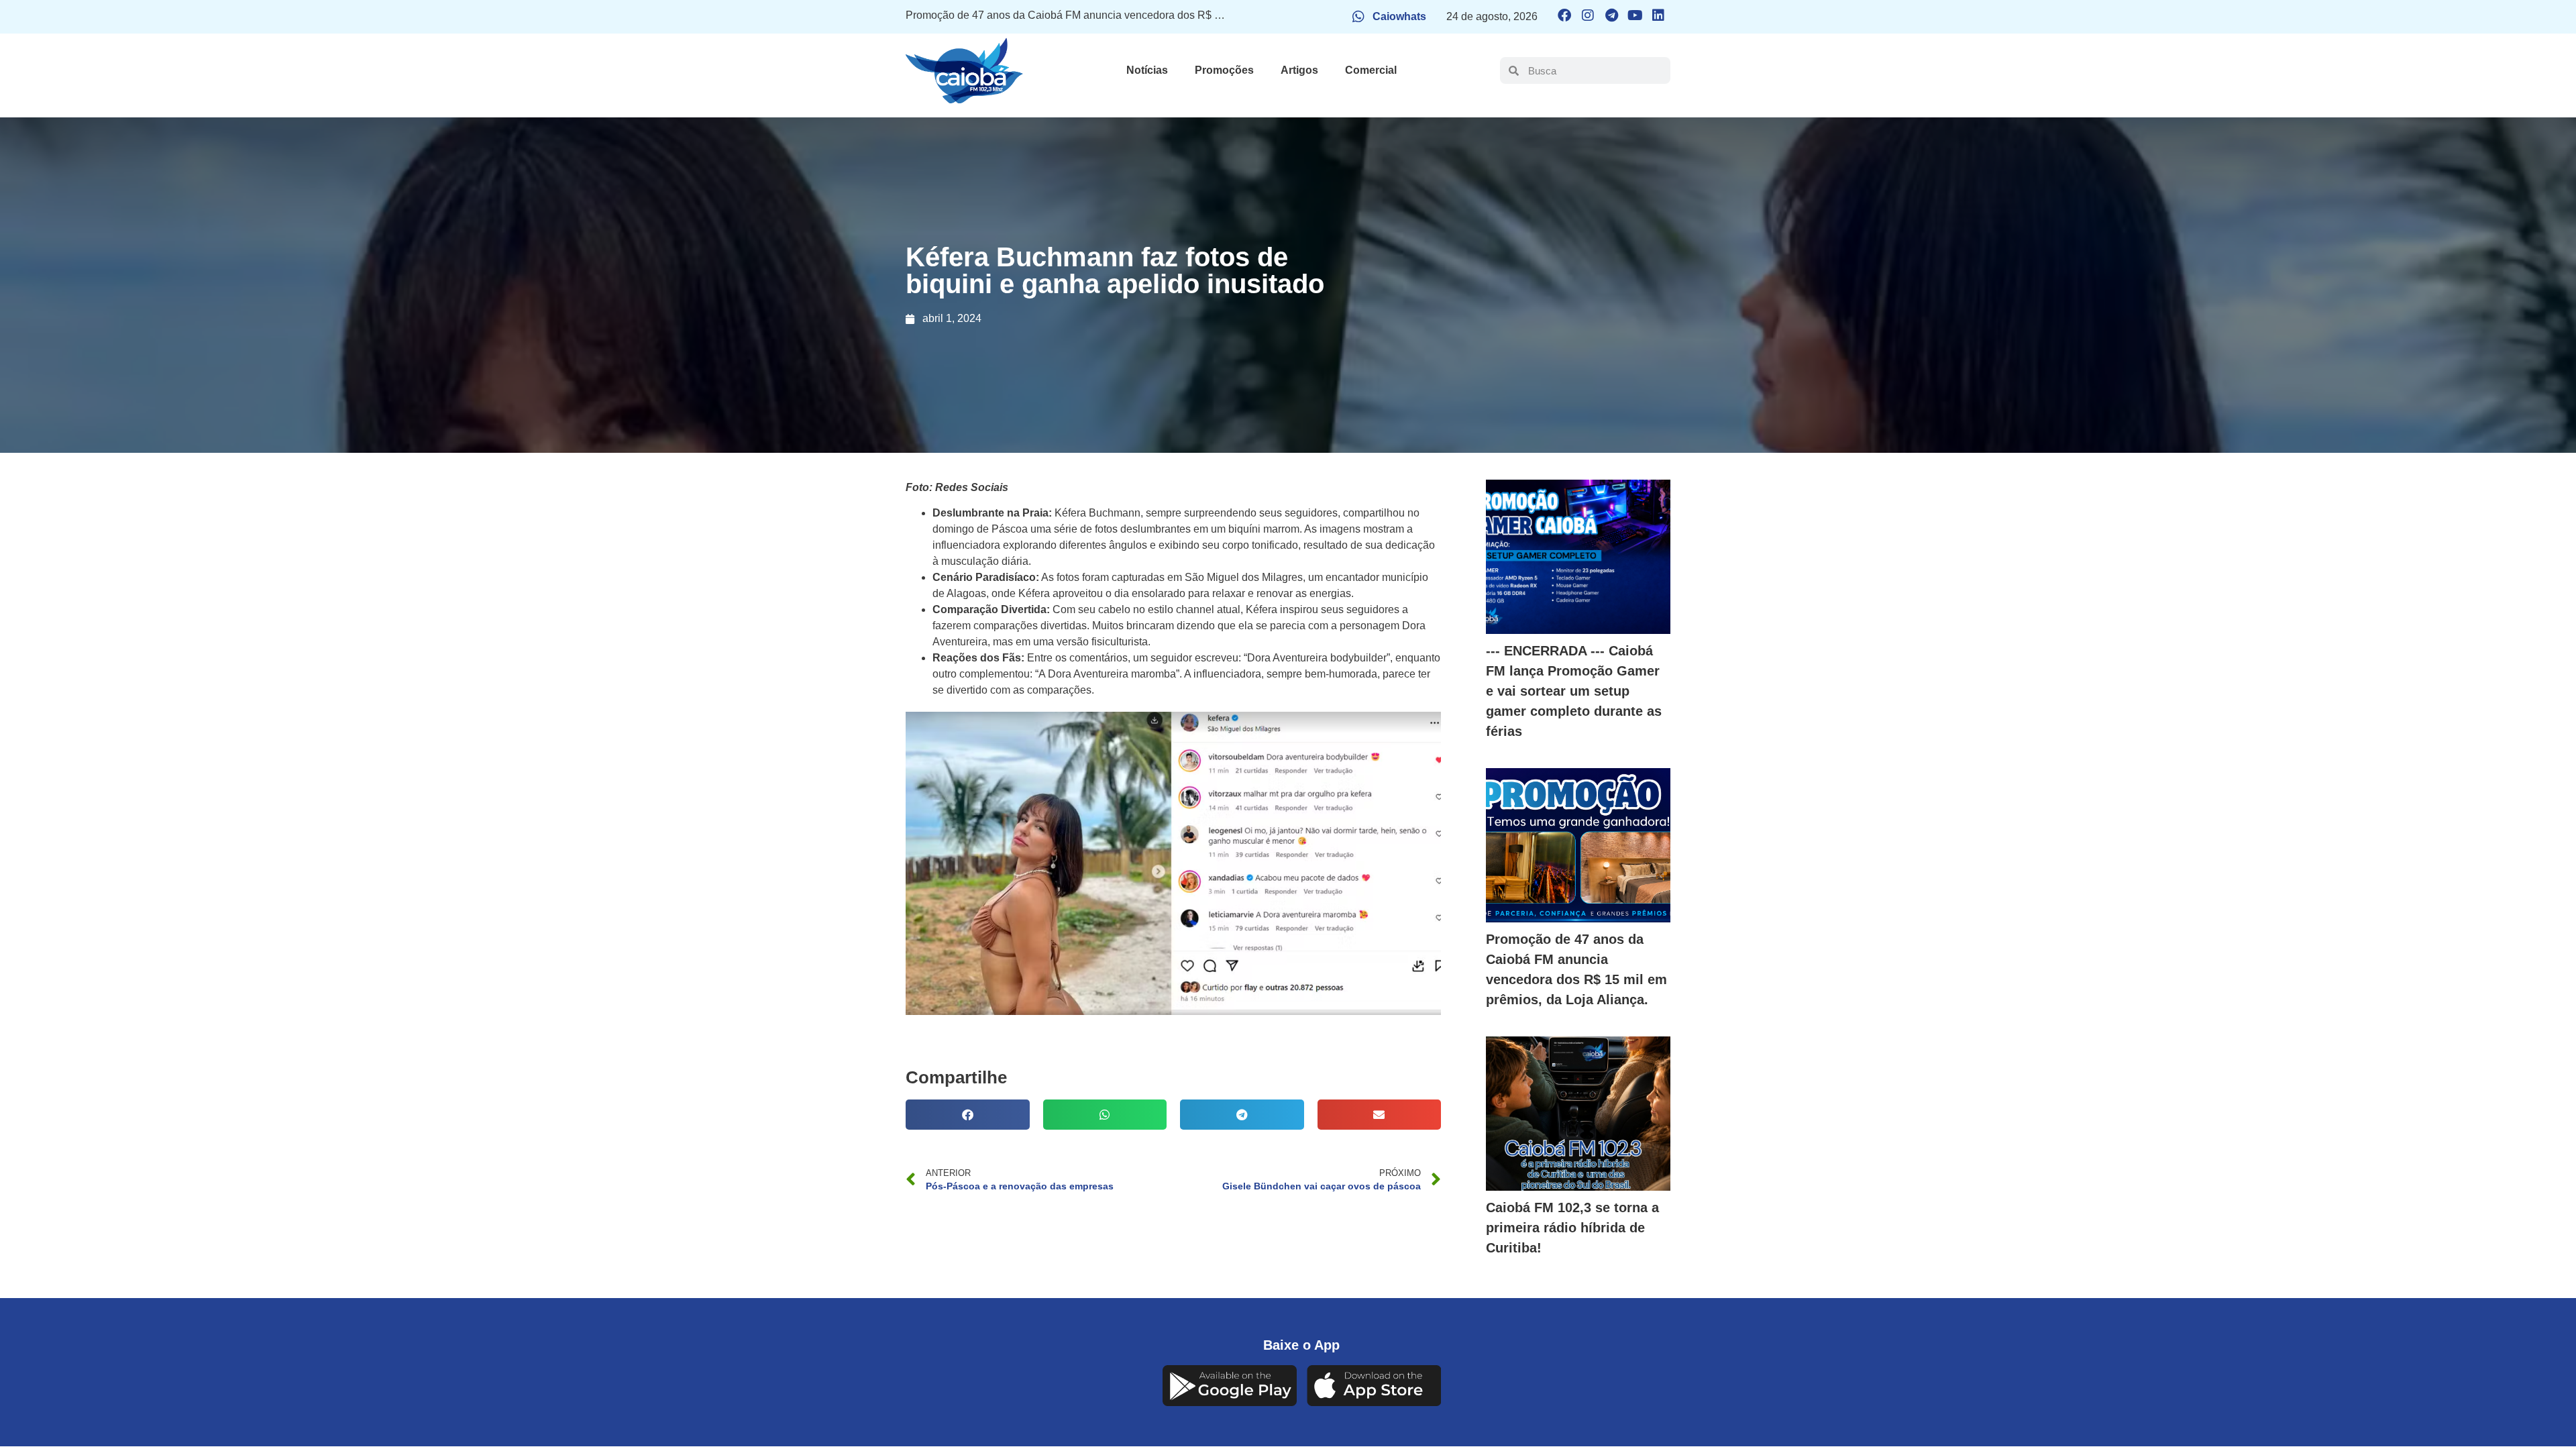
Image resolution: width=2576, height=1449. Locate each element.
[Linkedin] (1658, 15)
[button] (968, 1115)
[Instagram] (1588, 15)
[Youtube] (1635, 15)
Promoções (1224, 70)
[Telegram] (1611, 15)
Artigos (1299, 70)
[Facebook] (1564, 15)
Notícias (1147, 70)
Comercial (1371, 70)
